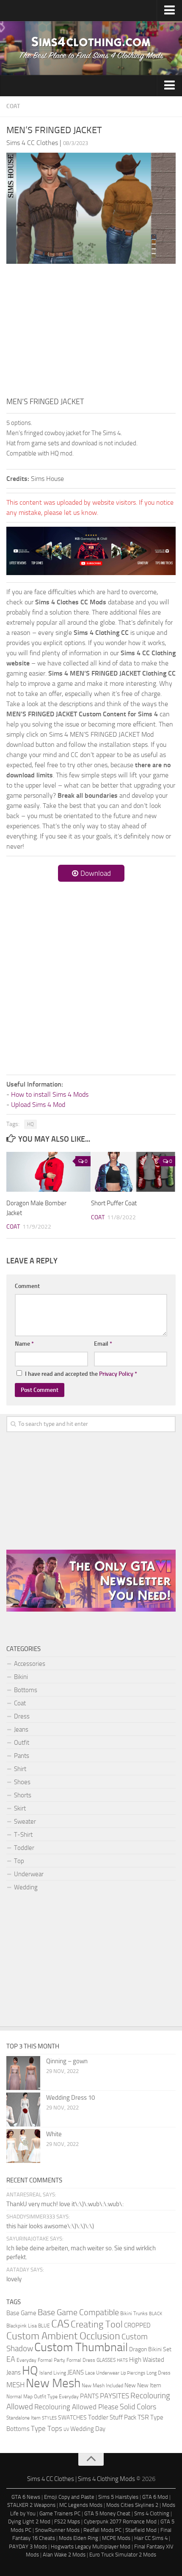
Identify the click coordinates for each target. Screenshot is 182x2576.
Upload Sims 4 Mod (38, 1105)
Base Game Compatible (78, 2312)
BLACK (156, 2314)
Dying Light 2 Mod (29, 2522)
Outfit (22, 1743)
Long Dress (159, 2373)
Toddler (24, 1848)
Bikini (21, 1677)
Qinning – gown (67, 2061)
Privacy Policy (116, 1374)
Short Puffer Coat (114, 1203)
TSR (143, 2417)
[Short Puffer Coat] (133, 1172)
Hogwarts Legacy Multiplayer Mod (91, 2547)
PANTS (89, 2396)
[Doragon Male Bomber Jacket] (48, 1172)
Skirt (20, 1808)
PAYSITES (114, 2396)
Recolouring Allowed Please (76, 2407)
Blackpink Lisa (22, 2326)
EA (11, 2359)
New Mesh (53, 2383)
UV (66, 2429)
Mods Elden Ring (79, 2538)
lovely (14, 2279)
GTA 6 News (26, 2497)
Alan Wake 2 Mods (64, 2555)
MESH (15, 2385)
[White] (23, 2146)
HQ (30, 1124)
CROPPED (137, 2326)
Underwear (29, 1874)
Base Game (21, 2313)
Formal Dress (81, 2360)
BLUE (44, 2326)
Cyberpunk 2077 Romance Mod (120, 2522)
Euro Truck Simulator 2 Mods (123, 2555)
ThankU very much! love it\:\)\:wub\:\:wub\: (65, 2204)
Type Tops (47, 2428)
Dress (22, 1716)
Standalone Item (23, 2418)
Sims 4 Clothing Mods (106, 2479)
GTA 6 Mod (155, 2497)
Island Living (53, 2373)
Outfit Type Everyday (56, 2396)
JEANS (76, 2373)
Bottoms (26, 1690)
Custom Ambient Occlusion (63, 2336)
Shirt (20, 1769)
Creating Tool (97, 2325)
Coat (13, 106)
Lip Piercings (133, 2373)
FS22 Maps (67, 2522)
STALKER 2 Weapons (31, 2505)
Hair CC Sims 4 (151, 2538)
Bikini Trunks (134, 2313)
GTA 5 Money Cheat (107, 2513)
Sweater (25, 1822)
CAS (60, 2324)
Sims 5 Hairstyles (118, 2497)
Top (19, 1861)
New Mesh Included (102, 2385)
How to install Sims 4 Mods (50, 1094)
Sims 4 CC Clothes (51, 2479)
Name (24, 1344)
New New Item (143, 2385)
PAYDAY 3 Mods (28, 2547)
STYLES (49, 2418)
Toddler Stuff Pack (112, 2418)
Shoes (22, 1782)
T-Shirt (23, 1835)
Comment (27, 1286)
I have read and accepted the (81, 1374)
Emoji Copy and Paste (69, 2497)
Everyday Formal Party (41, 2360)
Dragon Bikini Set (150, 2349)
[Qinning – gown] (23, 2073)
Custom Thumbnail (81, 2347)
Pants (22, 1756)
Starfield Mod (141, 2530)
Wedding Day (88, 2429)
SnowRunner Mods (57, 2530)
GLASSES (106, 2360)
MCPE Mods (116, 2538)
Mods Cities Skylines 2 (132, 2505)
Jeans (21, 1729)
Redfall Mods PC (102, 2530)
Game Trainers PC (60, 2513)
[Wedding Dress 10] (23, 2109)
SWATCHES (72, 2417)
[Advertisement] (91, 332)
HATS (122, 2360)
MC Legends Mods (81, 2505)
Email (103, 1344)
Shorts (23, 1795)
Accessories (30, 1664)
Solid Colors (138, 2407)
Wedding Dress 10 (70, 2098)
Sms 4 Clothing (152, 2513)
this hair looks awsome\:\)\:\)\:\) (50, 2226)
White (54, 2134)
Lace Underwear (102, 2373)
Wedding (26, 1887)
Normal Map (19, 2396)
